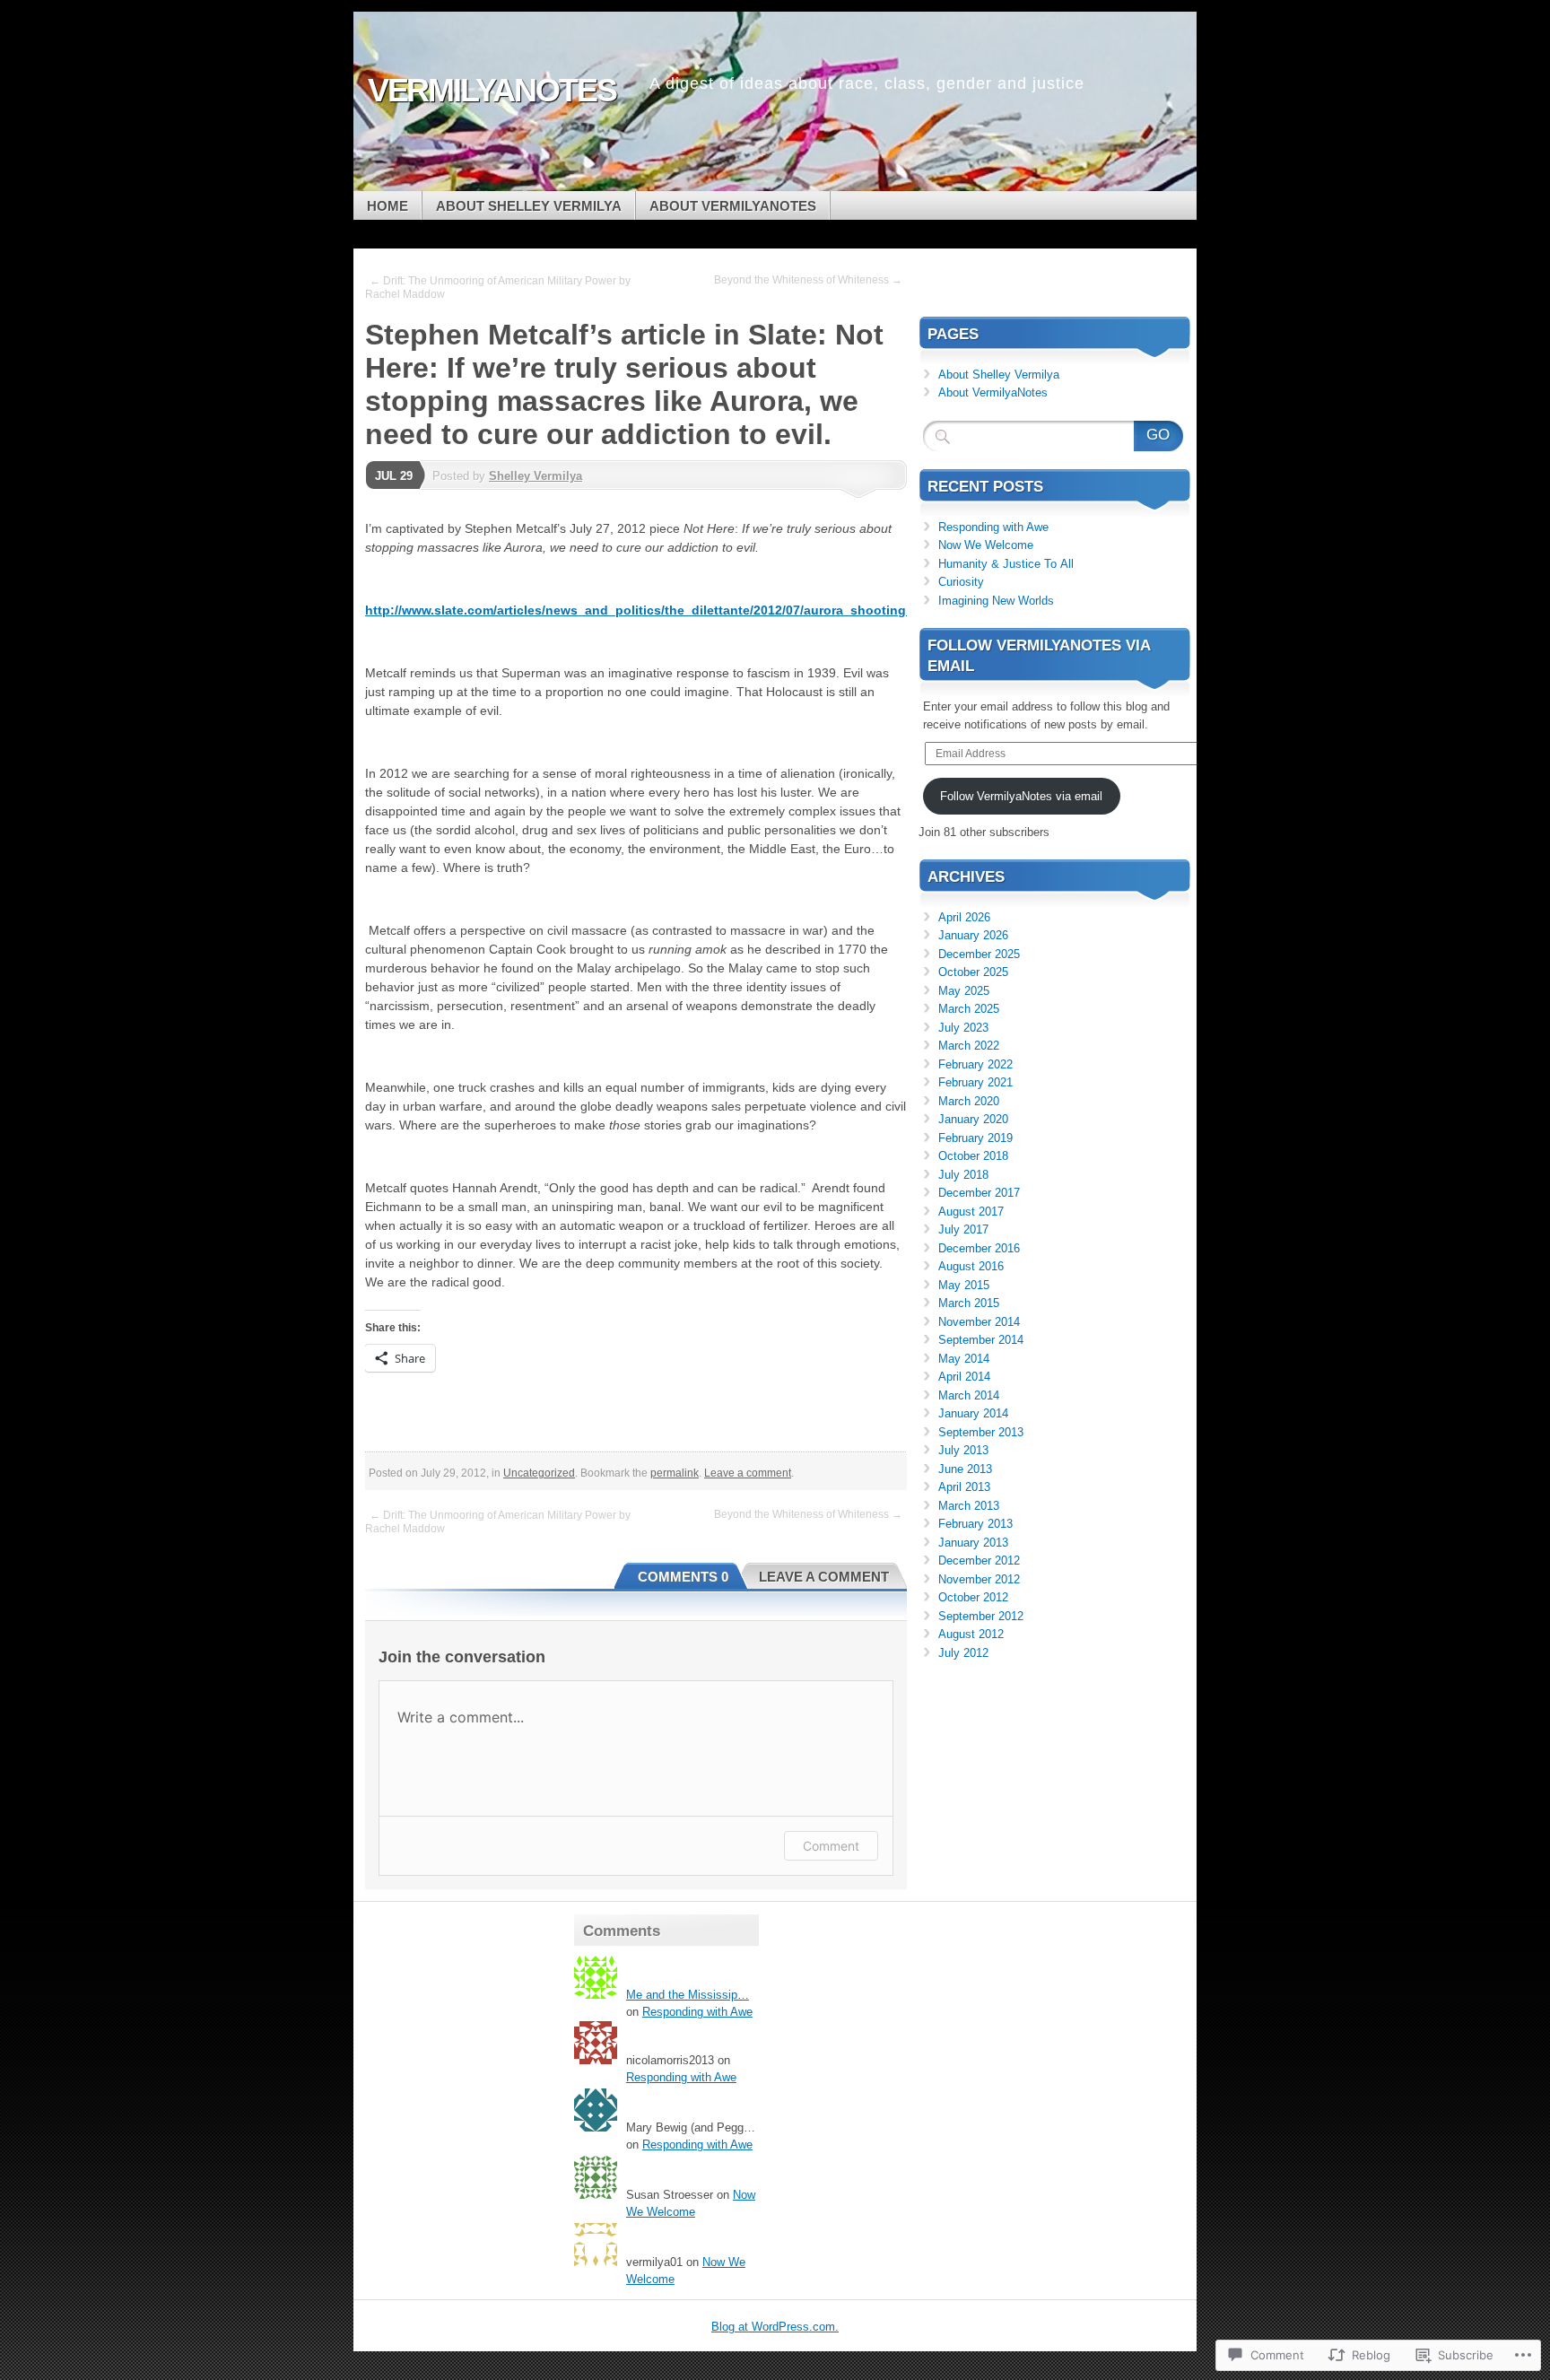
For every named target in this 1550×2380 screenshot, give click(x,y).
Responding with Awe (993, 527)
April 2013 (964, 1487)
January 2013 (973, 1543)
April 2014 (964, 1377)
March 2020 (969, 1101)
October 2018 (973, 1156)
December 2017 (979, 1193)
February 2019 (975, 1138)
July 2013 (963, 1450)
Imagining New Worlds (996, 601)
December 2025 (979, 954)
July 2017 (963, 1229)
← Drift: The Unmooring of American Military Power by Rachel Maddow (498, 288)
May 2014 (964, 1359)
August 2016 (971, 1266)
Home (387, 206)
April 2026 (964, 917)
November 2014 (979, 1322)
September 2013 (981, 1432)
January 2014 (973, 1413)
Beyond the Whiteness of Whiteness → (808, 280)
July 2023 (963, 1028)
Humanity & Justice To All (1006, 564)
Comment (831, 1846)
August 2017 (971, 1212)
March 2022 (969, 1046)
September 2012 (981, 1616)
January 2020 (973, 1119)
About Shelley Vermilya (529, 206)
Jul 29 (394, 476)
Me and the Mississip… (688, 1995)
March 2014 (969, 1395)
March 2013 (969, 1506)
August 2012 (971, 1634)
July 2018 (963, 1175)
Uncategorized (539, 1473)
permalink (675, 1473)
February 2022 (975, 1064)
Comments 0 (683, 1577)
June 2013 (965, 1469)
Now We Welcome (986, 545)
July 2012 (963, 1653)
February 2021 (975, 1082)
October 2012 (973, 1597)
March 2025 (969, 1009)
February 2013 (975, 1524)
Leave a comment (748, 1473)
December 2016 (979, 1248)
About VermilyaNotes (733, 206)
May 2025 (964, 991)
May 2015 (964, 1285)
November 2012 (979, 1579)
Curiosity (961, 582)
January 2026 (973, 935)
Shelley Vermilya (536, 476)
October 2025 (973, 972)
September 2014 (981, 1340)
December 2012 (979, 1561)
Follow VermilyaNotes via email (1021, 796)
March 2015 (969, 1303)
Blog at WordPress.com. (775, 2327)
